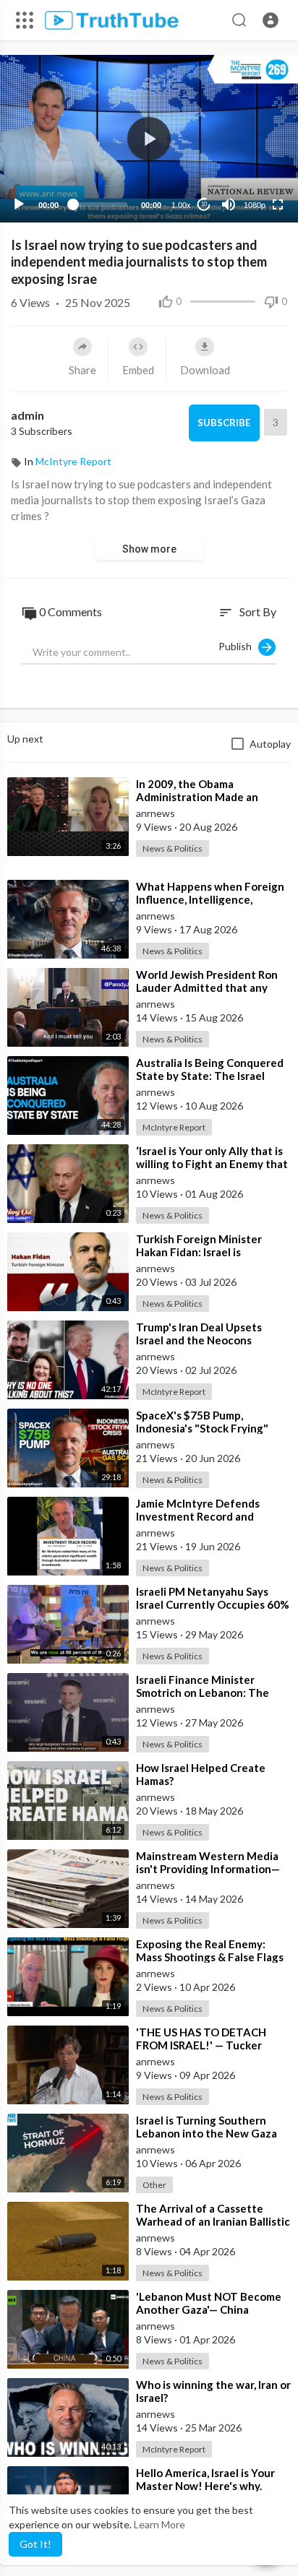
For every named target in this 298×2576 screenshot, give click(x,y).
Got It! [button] (35, 2544)
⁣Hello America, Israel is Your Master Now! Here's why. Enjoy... (205, 2486)
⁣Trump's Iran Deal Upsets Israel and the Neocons (199, 1334)
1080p (255, 205)
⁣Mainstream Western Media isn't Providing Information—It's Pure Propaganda (208, 1869)
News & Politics (173, 848)
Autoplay (270, 744)
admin (27, 415)
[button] (271, 20)
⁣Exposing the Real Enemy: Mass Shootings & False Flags (210, 1950)
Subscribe (224, 423)
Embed (138, 370)
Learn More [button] (159, 2524)
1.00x (181, 205)
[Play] (19, 204)
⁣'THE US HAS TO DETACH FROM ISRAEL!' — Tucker (201, 2039)
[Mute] (229, 204)
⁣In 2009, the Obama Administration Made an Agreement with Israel (197, 797)
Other (154, 2185)
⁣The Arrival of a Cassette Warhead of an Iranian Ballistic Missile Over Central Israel (213, 2221)
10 (204, 204)
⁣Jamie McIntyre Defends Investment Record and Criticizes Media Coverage (203, 1516)
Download (205, 370)
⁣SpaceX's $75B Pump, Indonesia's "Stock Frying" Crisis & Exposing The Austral (210, 1428)
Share (82, 370)
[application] (149, 139)
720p (250, 148)
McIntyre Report (73, 461)
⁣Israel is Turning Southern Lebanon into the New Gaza (207, 2127)
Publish (238, 645)
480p (250, 169)
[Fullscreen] (278, 204)
